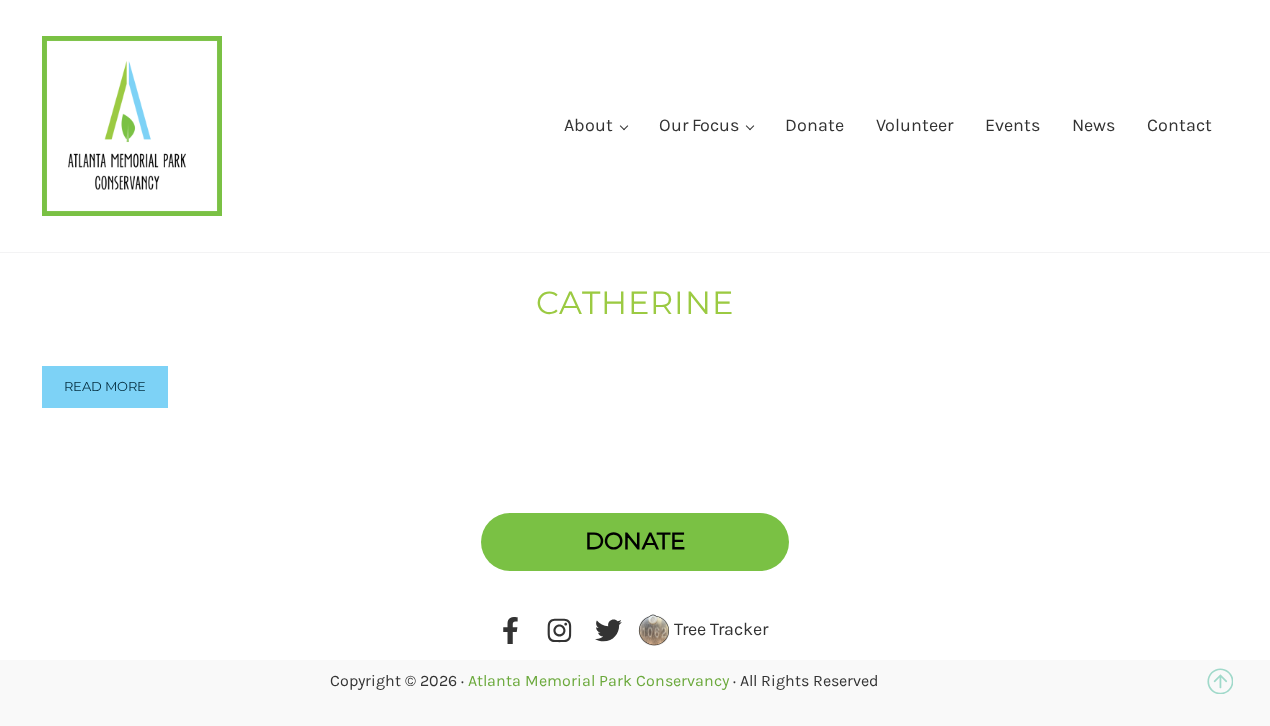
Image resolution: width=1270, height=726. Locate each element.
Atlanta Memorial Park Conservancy (598, 680)
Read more (105, 386)
